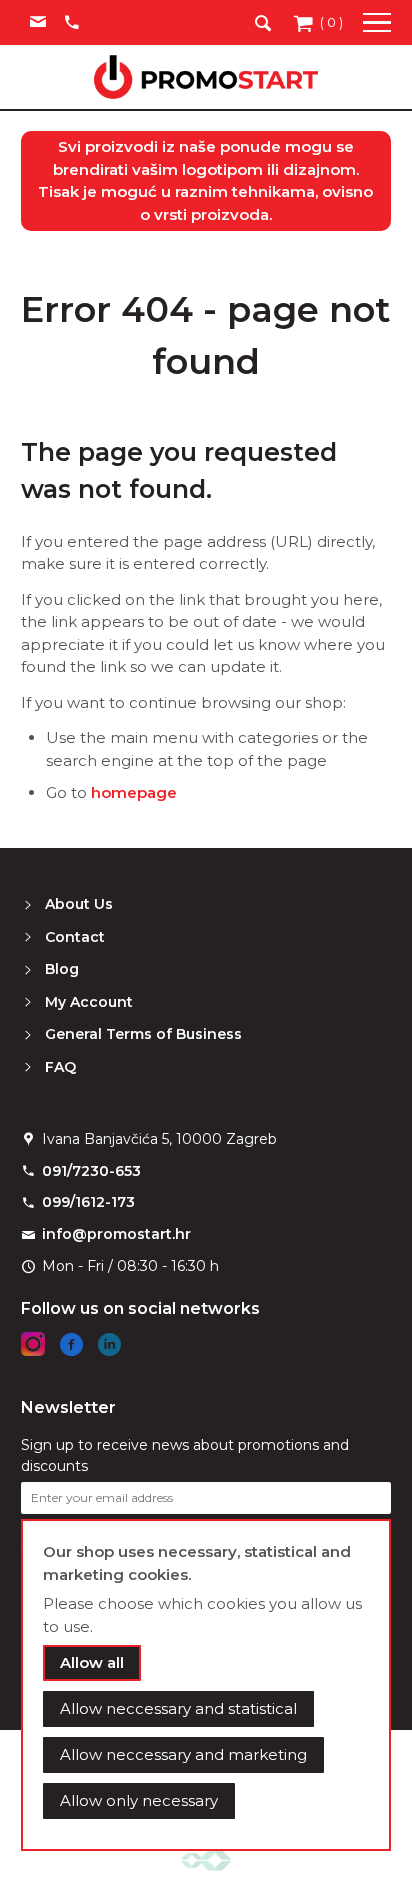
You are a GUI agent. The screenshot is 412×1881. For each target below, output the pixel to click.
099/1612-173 (88, 1202)
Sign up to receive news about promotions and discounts (185, 1455)
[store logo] (205, 77)
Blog (62, 969)
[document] (206, 1685)
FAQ (60, 1067)
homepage (134, 792)
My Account (89, 1002)
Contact (75, 937)
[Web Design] (206, 1859)
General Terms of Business (143, 1034)
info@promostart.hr (116, 1234)
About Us (79, 904)
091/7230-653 (91, 1171)
